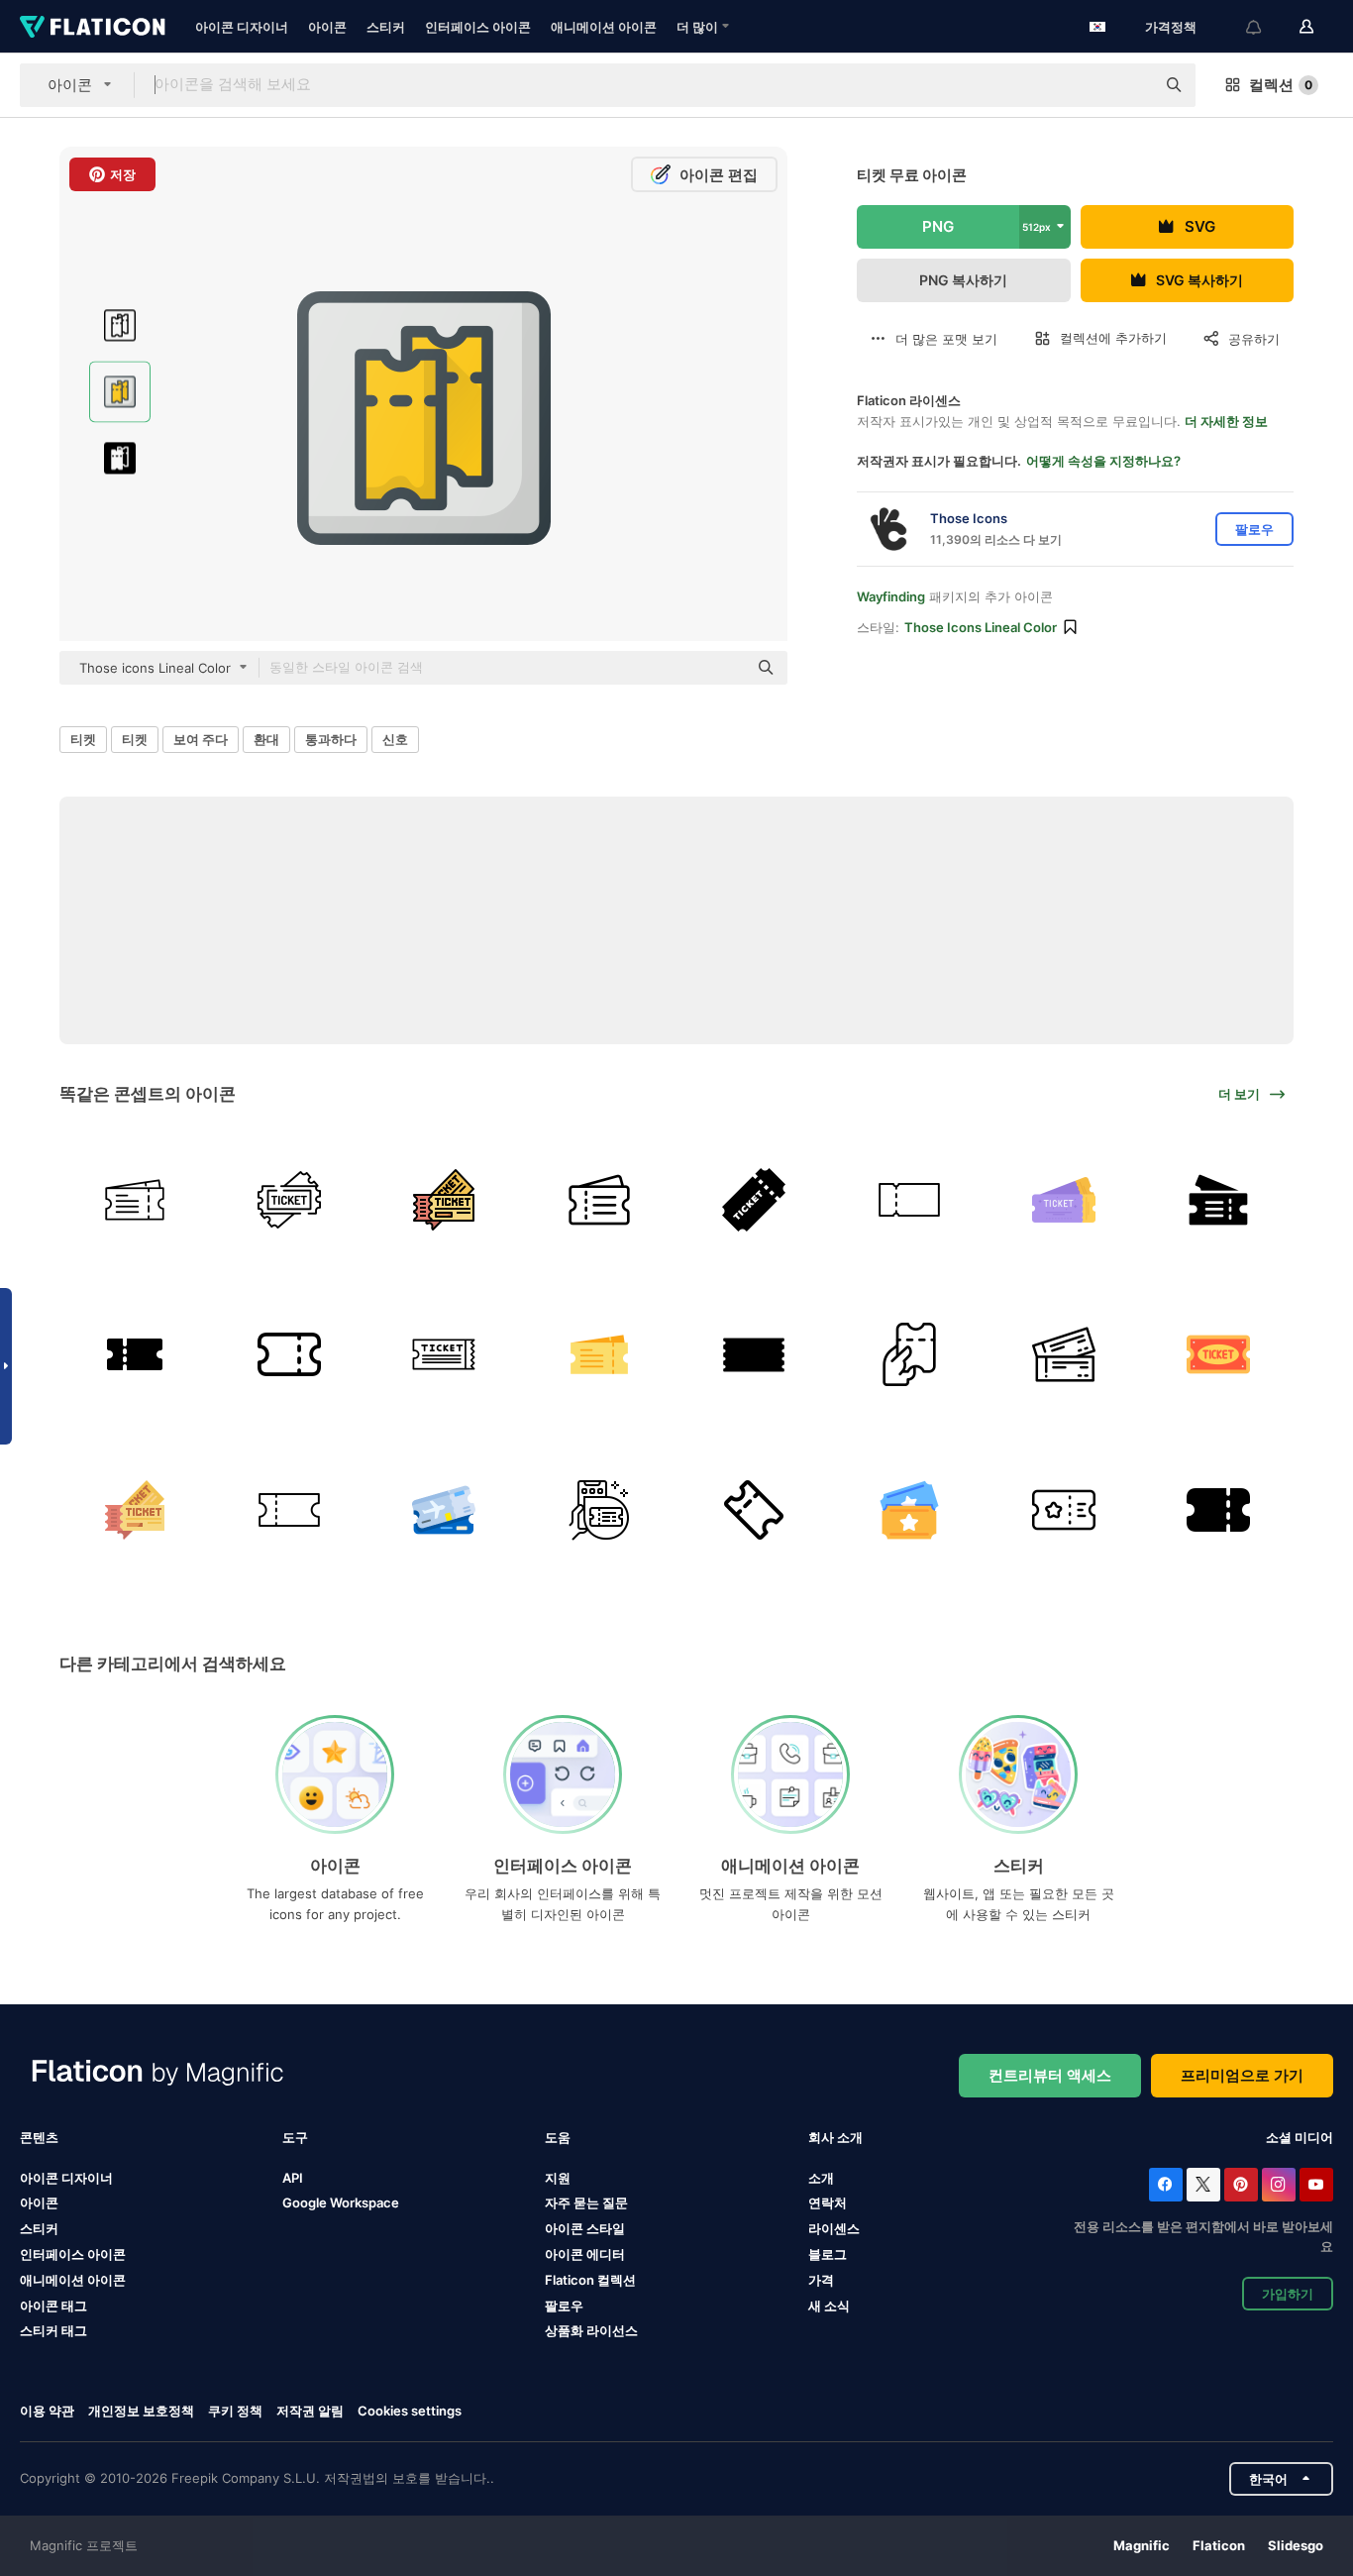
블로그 (828, 2254)
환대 (266, 739)
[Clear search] (1130, 85)
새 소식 (829, 2306)
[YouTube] (1316, 2185)
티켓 (83, 739)
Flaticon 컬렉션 (590, 2280)
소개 (821, 2178)
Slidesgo (1296, 2545)
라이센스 (834, 2228)
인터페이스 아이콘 (478, 27)
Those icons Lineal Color (981, 627)
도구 (295, 2137)
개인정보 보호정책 (141, 2411)
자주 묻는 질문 (586, 2202)
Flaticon (1219, 2545)
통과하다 (331, 739)
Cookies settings (410, 2411)
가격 (821, 2280)
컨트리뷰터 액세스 (1050, 2075)
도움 (558, 2137)
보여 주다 (201, 739)
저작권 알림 (310, 2411)
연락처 (828, 2202)
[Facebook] (1166, 2185)
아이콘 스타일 (585, 2228)
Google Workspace (341, 2202)
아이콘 (327, 27)
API (293, 2178)
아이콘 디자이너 (242, 27)
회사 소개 (835, 2137)
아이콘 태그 (53, 2306)
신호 (395, 739)
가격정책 (1171, 27)
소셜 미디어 (1300, 2137)
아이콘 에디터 (585, 2254)
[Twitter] (1203, 2185)
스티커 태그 (53, 2330)
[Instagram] (1279, 2185)
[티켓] (134, 1199)
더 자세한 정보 (1226, 421)
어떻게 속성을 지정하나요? (1103, 461)
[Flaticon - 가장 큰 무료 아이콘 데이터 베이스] (93, 27)
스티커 (386, 27)
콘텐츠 (39, 2137)
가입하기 (1288, 2294)
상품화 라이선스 (591, 2330)
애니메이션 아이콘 (604, 27)
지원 (558, 2178)
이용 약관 (47, 2411)
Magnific (1142, 2545)
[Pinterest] (1241, 2185)
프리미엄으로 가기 (1242, 2075)
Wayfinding (891, 596)
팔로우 (564, 2306)
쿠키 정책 (235, 2411)
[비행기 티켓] (1219, 1199)
